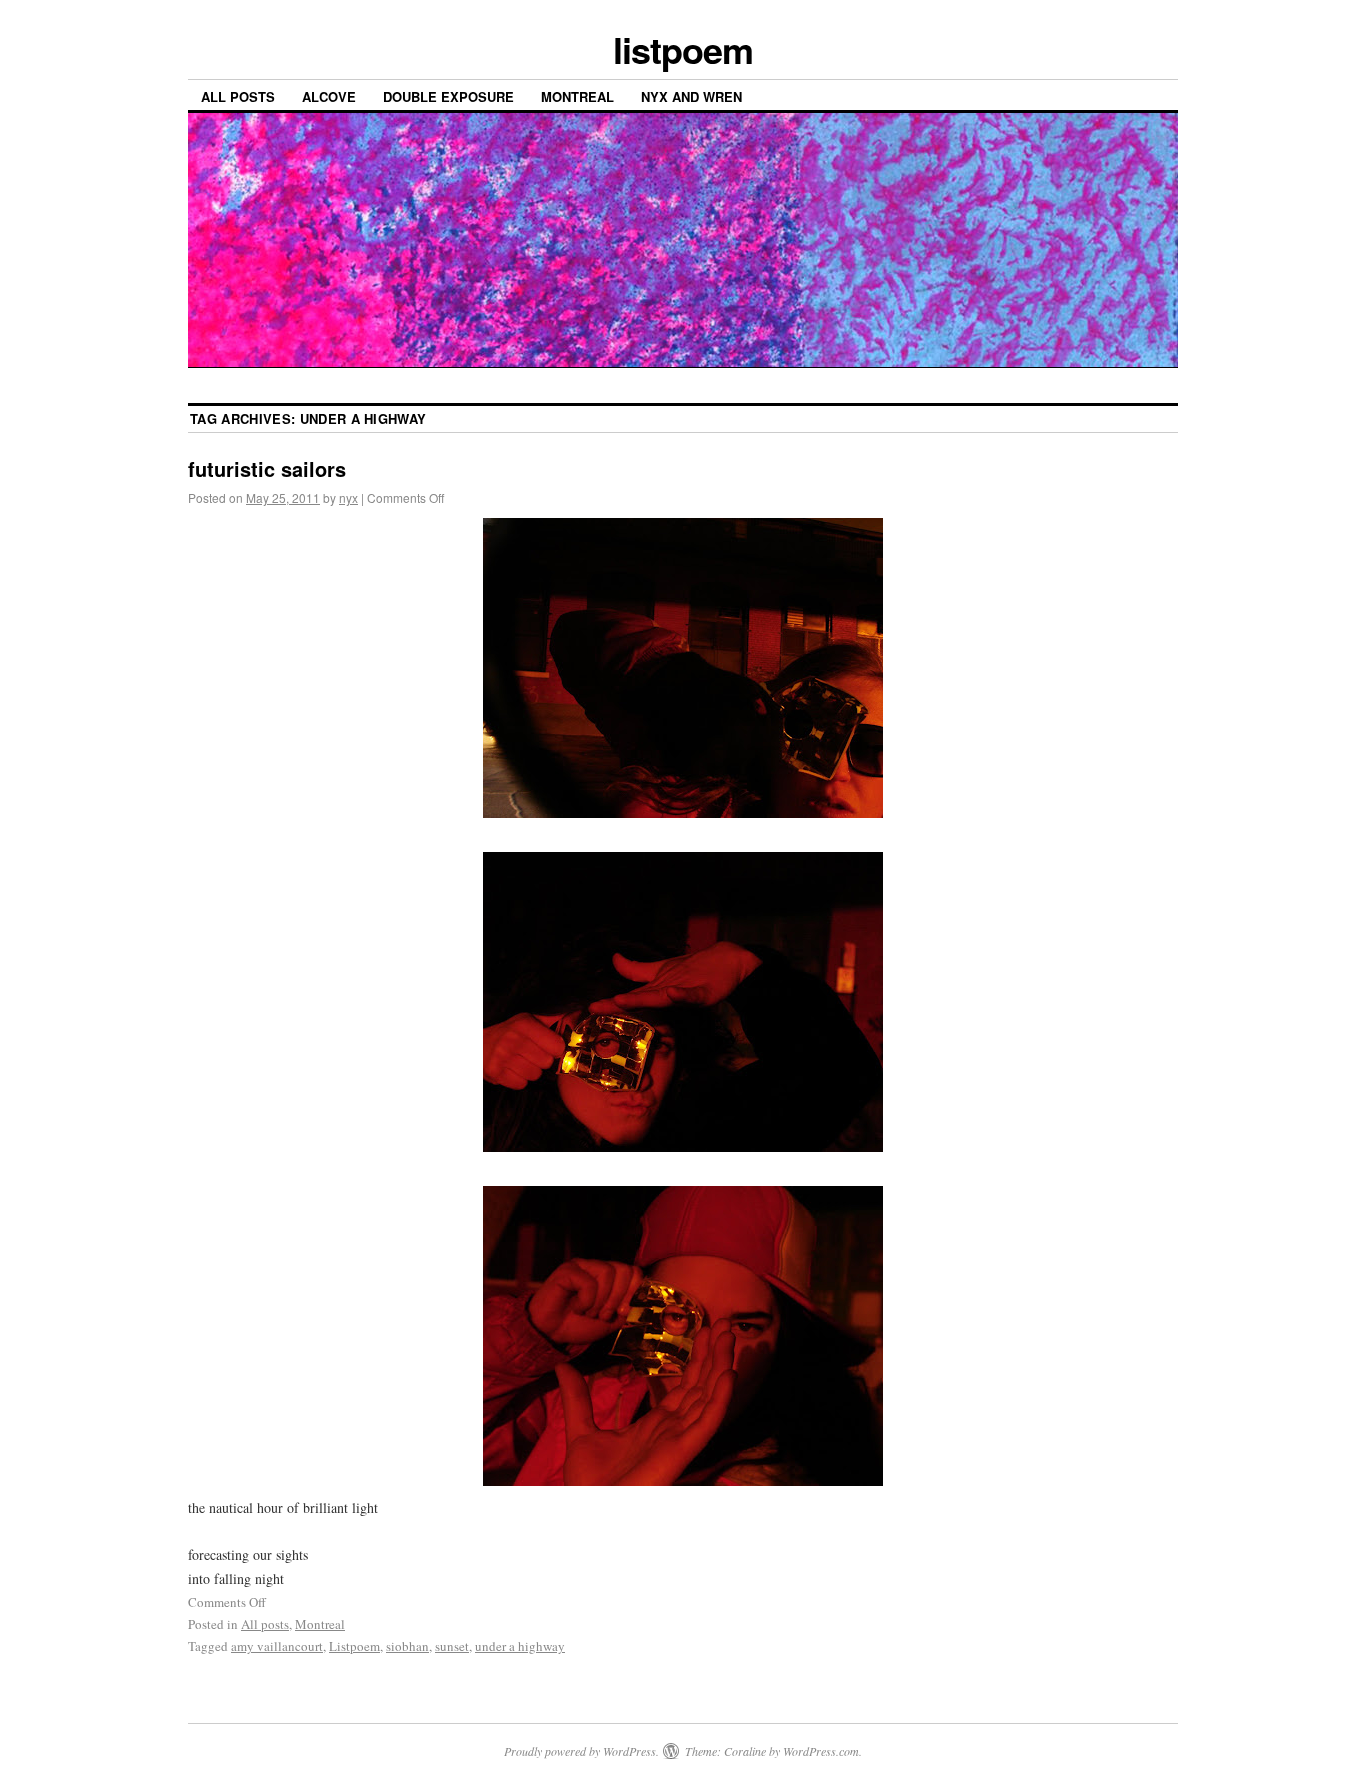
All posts (238, 96)
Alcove (329, 96)
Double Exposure (448, 96)
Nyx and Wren (691, 96)
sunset (452, 1646)
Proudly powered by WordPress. (581, 1751)
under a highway (520, 1646)
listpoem (682, 49)
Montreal (577, 96)
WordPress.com (821, 1751)
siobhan (407, 1646)
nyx (348, 497)
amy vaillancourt (277, 1646)
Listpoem (354, 1646)
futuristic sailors (267, 468)
